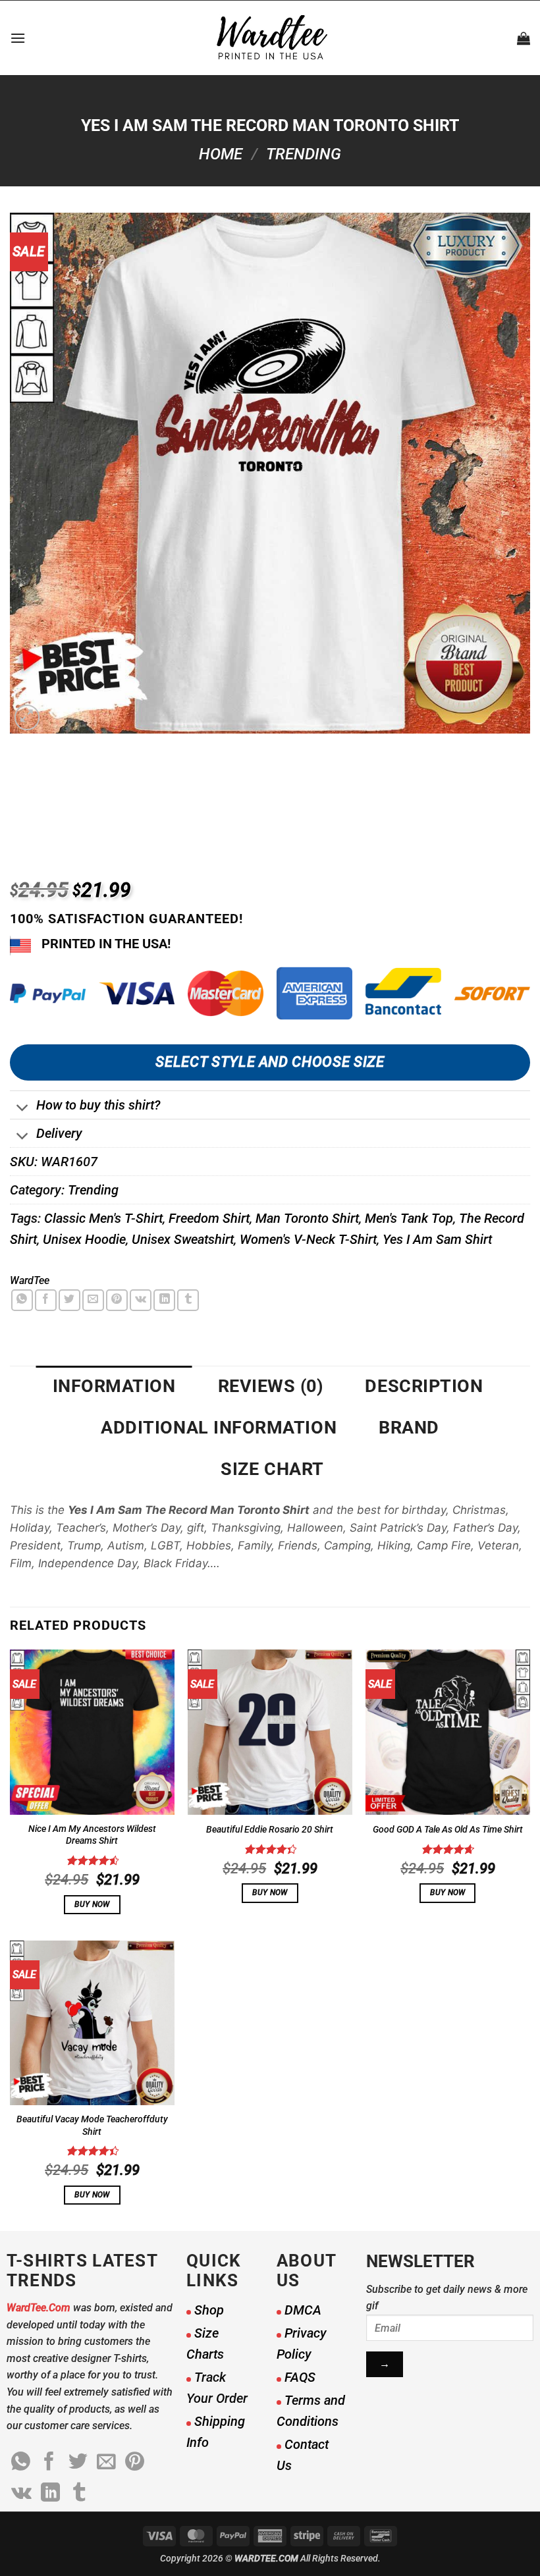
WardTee (30, 1280)
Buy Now (92, 1904)
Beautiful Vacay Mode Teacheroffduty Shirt (92, 2126)
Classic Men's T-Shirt (103, 1218)
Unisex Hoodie (84, 1239)
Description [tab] (424, 1386)
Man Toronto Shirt (307, 1218)
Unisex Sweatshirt (183, 1239)
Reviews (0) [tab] (271, 1386)
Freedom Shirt (209, 1218)
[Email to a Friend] (93, 1300)
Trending (304, 154)
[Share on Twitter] (69, 1300)
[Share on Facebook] (46, 1300)
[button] (18, 38)
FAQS (300, 2377)
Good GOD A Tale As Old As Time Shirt (448, 1830)
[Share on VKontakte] (141, 1300)
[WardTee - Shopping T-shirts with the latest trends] (270, 38)
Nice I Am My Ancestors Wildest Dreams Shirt (92, 1835)
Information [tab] (114, 1386)
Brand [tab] (409, 1428)
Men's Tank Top (409, 1218)
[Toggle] (23, 1109)
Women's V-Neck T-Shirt (308, 1239)
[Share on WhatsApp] (22, 1300)
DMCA (303, 2310)
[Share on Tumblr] (188, 1300)
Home (221, 154)
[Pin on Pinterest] (117, 1300)
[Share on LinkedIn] (164, 1300)
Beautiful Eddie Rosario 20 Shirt (270, 1830)
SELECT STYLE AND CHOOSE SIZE (270, 1062)
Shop (209, 2310)
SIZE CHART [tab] (272, 1469)
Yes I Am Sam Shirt (437, 1239)
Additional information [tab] (219, 1428)
